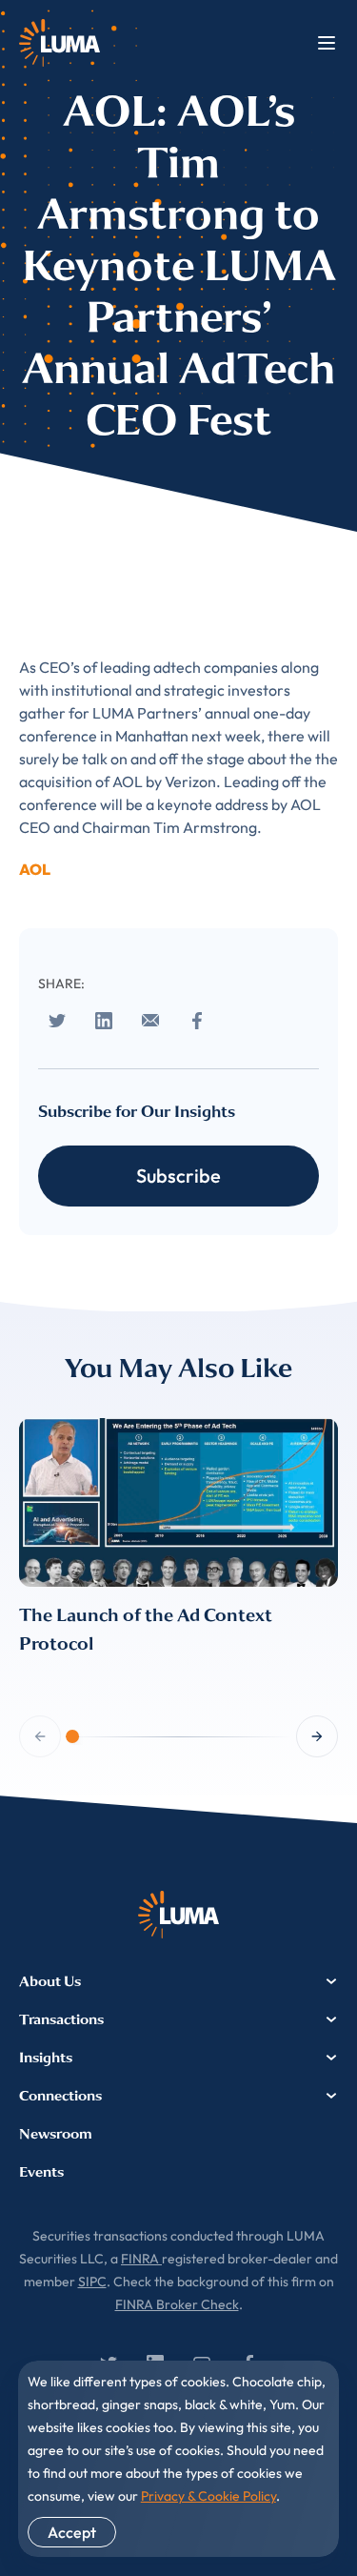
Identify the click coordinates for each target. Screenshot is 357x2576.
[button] (317, 1736)
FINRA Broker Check (177, 2304)
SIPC (92, 2282)
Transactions (61, 2019)
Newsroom (56, 2134)
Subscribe (178, 1176)
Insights (46, 2058)
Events (41, 2172)
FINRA (141, 2259)
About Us (50, 1981)
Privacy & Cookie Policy (208, 2496)
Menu (327, 43)
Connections (60, 2096)
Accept (72, 2532)
